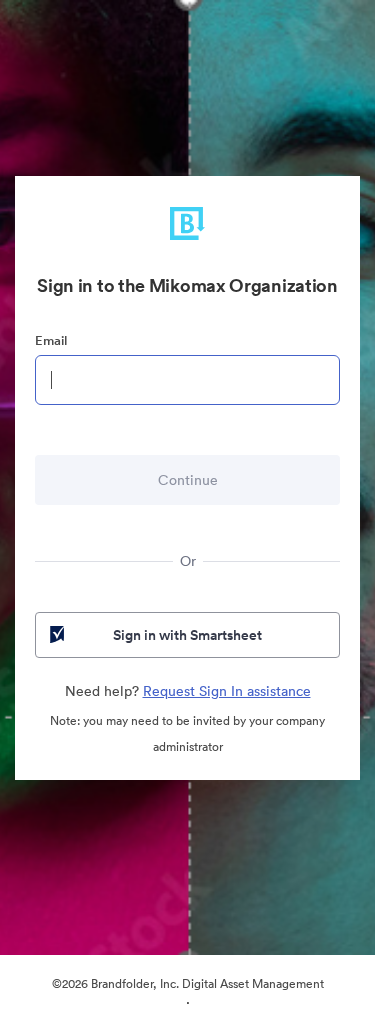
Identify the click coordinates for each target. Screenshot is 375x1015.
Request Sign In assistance (227, 691)
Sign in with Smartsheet (187, 635)
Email (51, 340)
